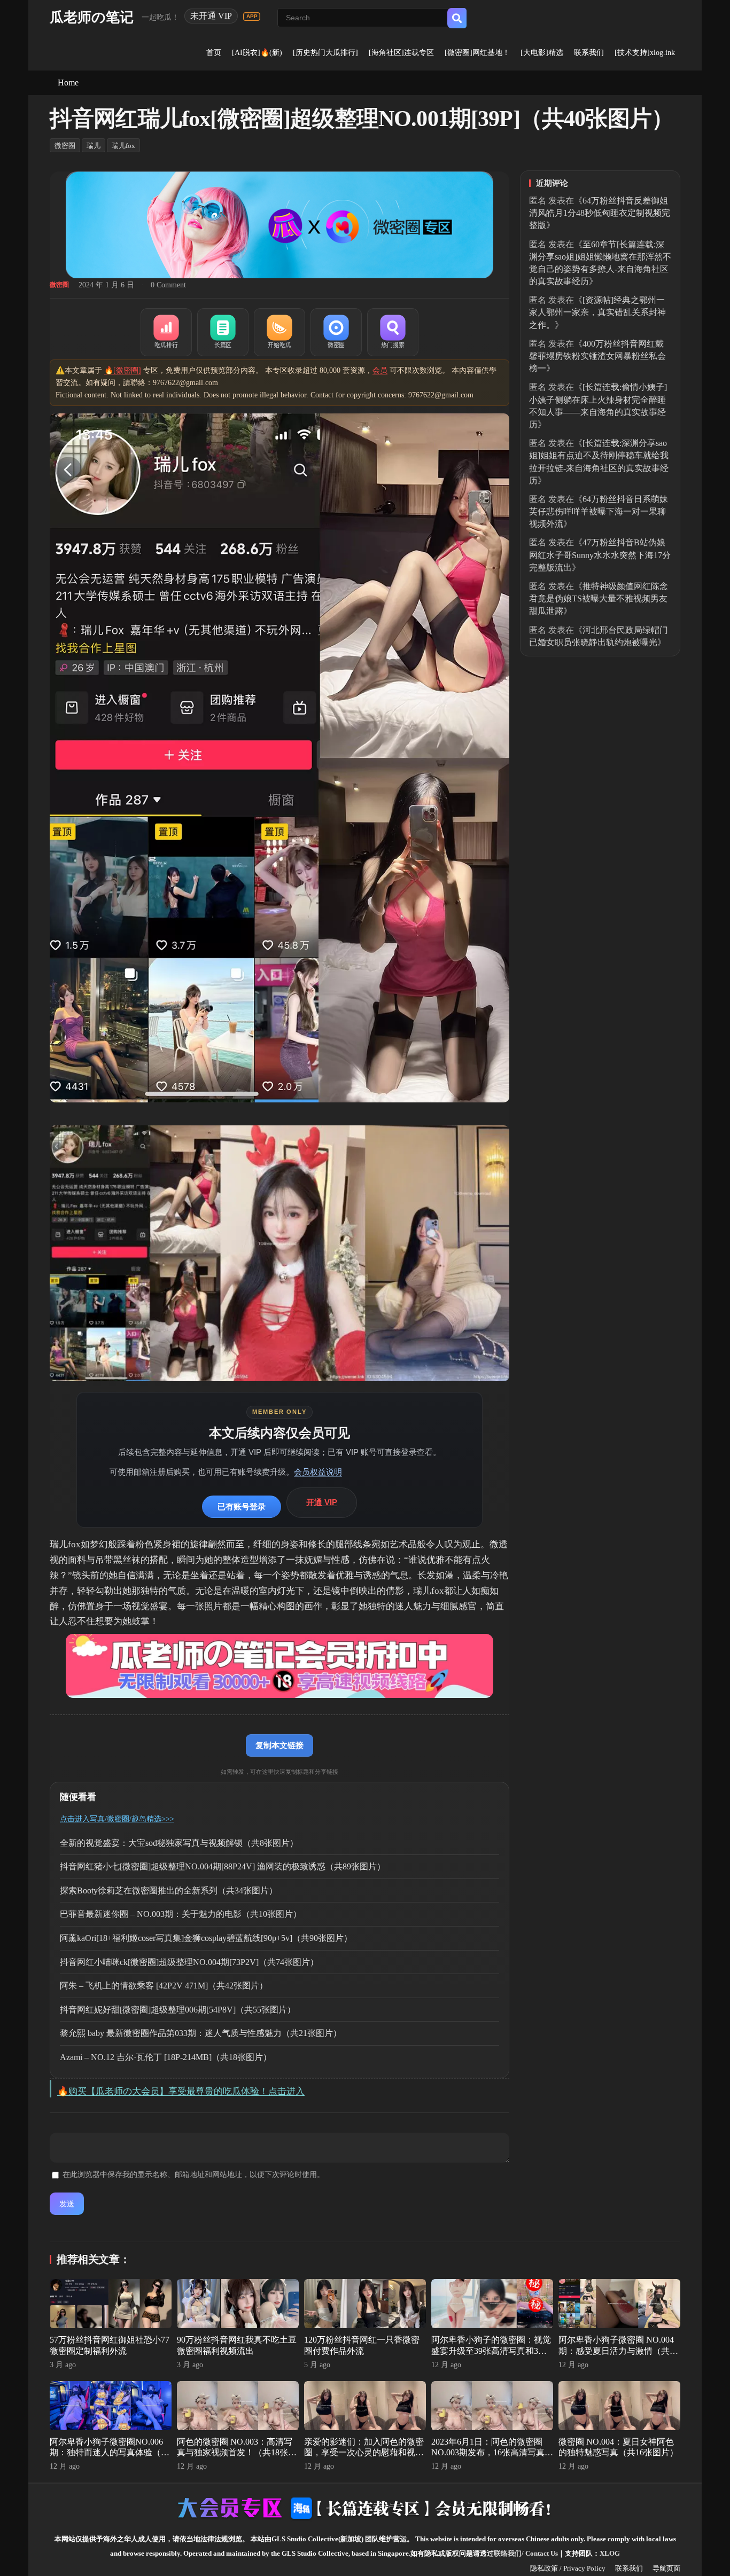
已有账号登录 (242, 1506)
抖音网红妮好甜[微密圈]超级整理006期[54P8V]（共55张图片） (178, 2010)
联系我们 (589, 53)
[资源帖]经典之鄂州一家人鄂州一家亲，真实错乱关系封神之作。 (597, 312)
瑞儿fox (123, 146)
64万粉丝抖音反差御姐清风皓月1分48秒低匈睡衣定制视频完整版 (600, 213)
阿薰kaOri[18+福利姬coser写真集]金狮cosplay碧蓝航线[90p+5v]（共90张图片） (206, 1938)
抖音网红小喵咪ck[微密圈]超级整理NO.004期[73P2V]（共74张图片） (189, 1962)
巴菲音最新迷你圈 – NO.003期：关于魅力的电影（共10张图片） (181, 1914)
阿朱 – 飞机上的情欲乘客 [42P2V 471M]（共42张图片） (164, 1986)
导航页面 (666, 2568)
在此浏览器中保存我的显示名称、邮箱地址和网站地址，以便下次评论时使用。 (193, 2175)
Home (68, 83)
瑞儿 (94, 146)
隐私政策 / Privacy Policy (568, 2568)
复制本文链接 (279, 1745)
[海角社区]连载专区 (401, 53)
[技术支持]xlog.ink (645, 53)
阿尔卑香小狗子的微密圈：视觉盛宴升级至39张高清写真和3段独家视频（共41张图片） (491, 2351)
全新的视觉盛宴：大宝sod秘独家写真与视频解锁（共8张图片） (179, 1843)
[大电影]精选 (542, 53)
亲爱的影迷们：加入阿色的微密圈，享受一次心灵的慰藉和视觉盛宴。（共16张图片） (364, 2453)
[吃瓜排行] (166, 332)
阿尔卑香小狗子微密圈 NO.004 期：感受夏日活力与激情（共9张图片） (616, 2351)
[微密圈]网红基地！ (477, 53)
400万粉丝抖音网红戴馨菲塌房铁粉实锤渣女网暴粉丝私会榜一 (597, 356)
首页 (214, 53)
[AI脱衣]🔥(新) (257, 53)
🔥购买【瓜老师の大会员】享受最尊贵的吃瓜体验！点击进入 (181, 2091)
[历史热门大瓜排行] (325, 53)
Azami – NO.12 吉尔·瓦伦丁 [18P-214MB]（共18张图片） (166, 2057)
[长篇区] (223, 332)
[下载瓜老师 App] (252, 17)
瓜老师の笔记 (92, 17)
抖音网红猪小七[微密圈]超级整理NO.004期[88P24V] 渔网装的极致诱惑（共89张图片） (223, 1866)
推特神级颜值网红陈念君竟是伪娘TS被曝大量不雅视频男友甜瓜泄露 (599, 598)
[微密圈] (336, 332)
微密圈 (65, 146)
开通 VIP (322, 1502)
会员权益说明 (318, 1472)
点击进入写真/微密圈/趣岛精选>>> (117, 1819)
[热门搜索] (393, 332)
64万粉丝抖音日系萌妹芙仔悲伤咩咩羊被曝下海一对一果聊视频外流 (599, 511)
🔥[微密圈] (123, 370)
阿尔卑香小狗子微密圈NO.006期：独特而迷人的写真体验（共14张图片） (110, 2453)
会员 (380, 370)
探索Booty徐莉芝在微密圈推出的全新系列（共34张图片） (169, 1890)
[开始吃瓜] (279, 332)
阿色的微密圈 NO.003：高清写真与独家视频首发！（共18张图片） (237, 2453)
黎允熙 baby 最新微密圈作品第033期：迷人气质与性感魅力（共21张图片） (201, 2033)
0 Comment (168, 285)
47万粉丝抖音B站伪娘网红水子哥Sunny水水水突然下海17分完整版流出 (600, 555)
